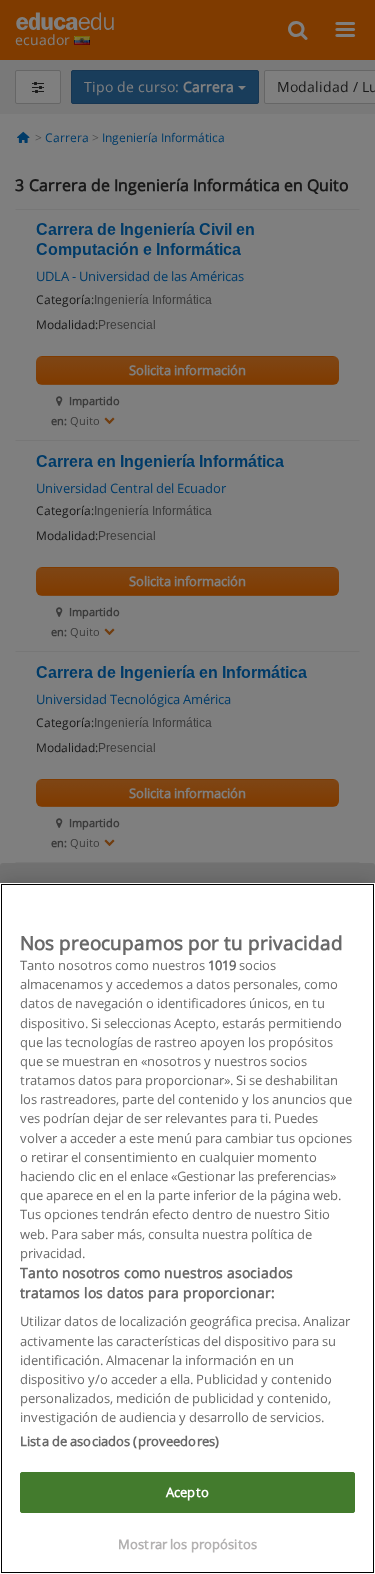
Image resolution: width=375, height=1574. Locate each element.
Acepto (187, 1492)
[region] (187, 1228)
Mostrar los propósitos (187, 1544)
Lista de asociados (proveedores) (119, 1441)
